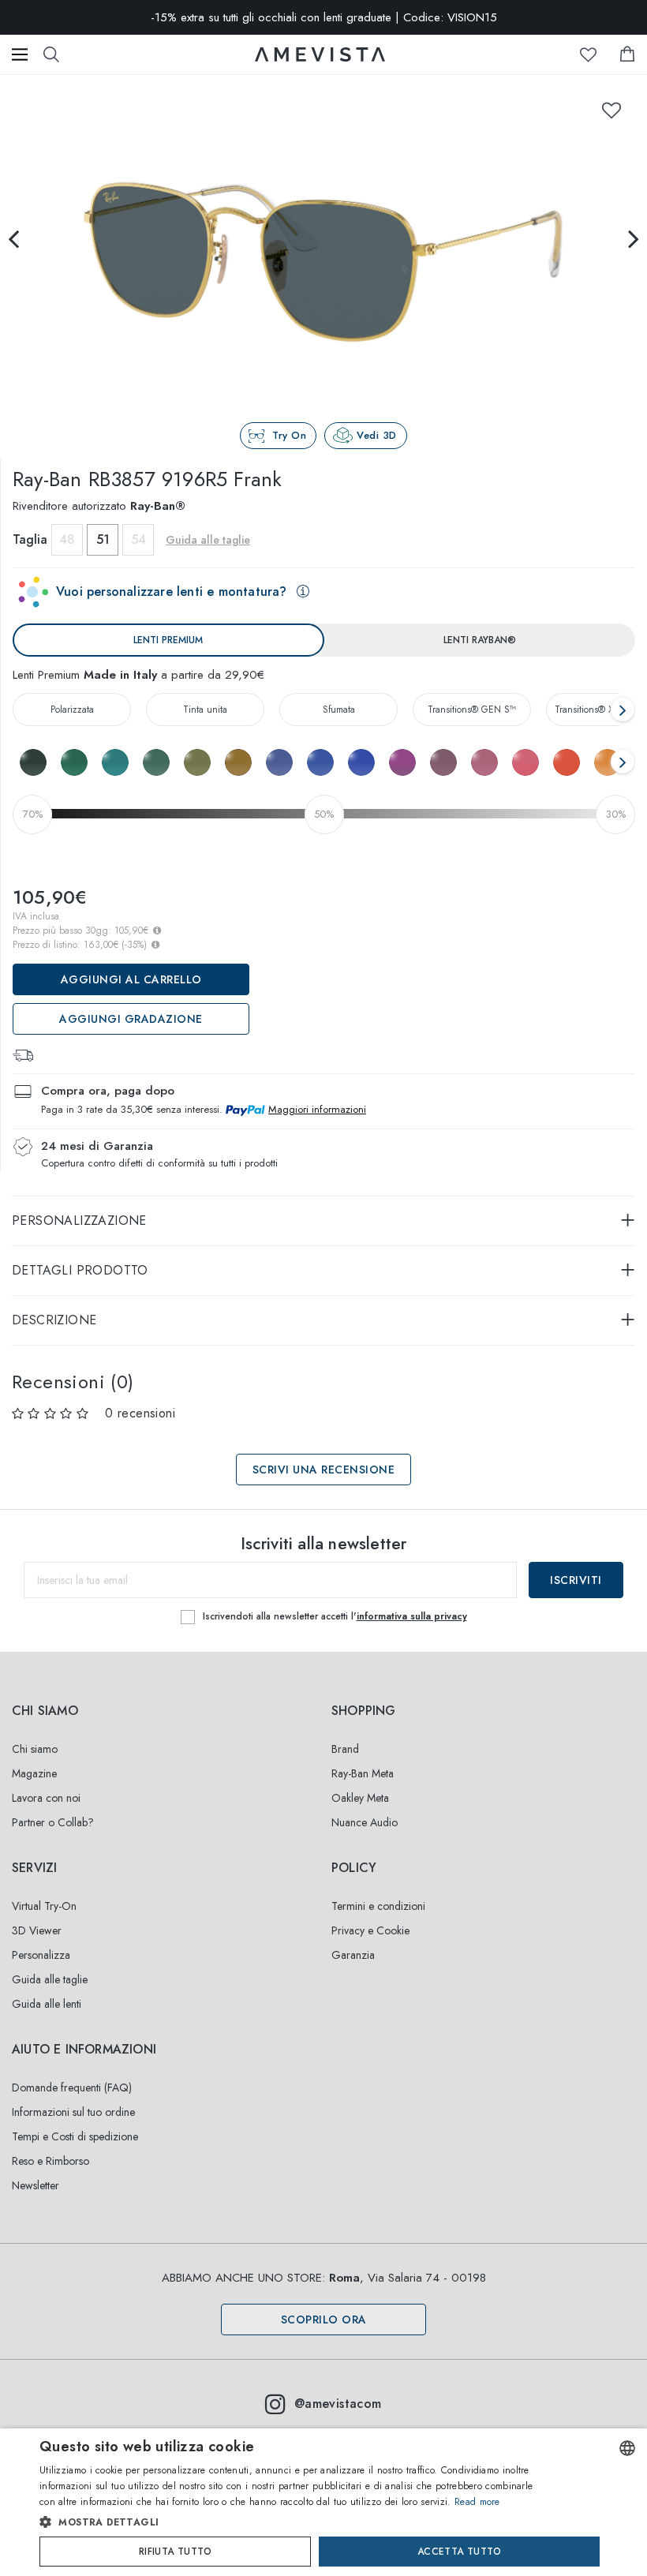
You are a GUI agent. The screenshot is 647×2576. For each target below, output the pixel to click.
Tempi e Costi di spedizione (75, 2136)
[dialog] (323, 2502)
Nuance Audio (365, 1822)
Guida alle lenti (47, 2004)
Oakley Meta (360, 1798)
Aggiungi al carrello (131, 979)
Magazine (34, 1773)
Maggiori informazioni (317, 1109)
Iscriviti (576, 1580)
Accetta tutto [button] (459, 2552)
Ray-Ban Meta (363, 1773)
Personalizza (41, 1955)
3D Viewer (37, 1930)
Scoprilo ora (324, 2320)
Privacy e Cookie (370, 1930)
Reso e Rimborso (50, 2161)
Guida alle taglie (50, 1979)
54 (138, 539)
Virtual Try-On (44, 1906)
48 (67, 539)
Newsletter (36, 2185)
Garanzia (353, 1955)
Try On (289, 435)
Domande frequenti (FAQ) (72, 2087)
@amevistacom (338, 2404)
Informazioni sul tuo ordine (73, 2112)
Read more (477, 2502)
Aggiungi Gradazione (131, 1019)
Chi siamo (35, 1749)
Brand (345, 1749)
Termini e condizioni (378, 1906)
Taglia (30, 539)
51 (103, 539)
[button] (292, 2522)
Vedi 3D (377, 435)
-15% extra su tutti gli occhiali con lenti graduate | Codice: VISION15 (324, 17)
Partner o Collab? (53, 1822)
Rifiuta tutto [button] (175, 2552)
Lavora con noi (46, 1798)
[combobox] (627, 2448)
